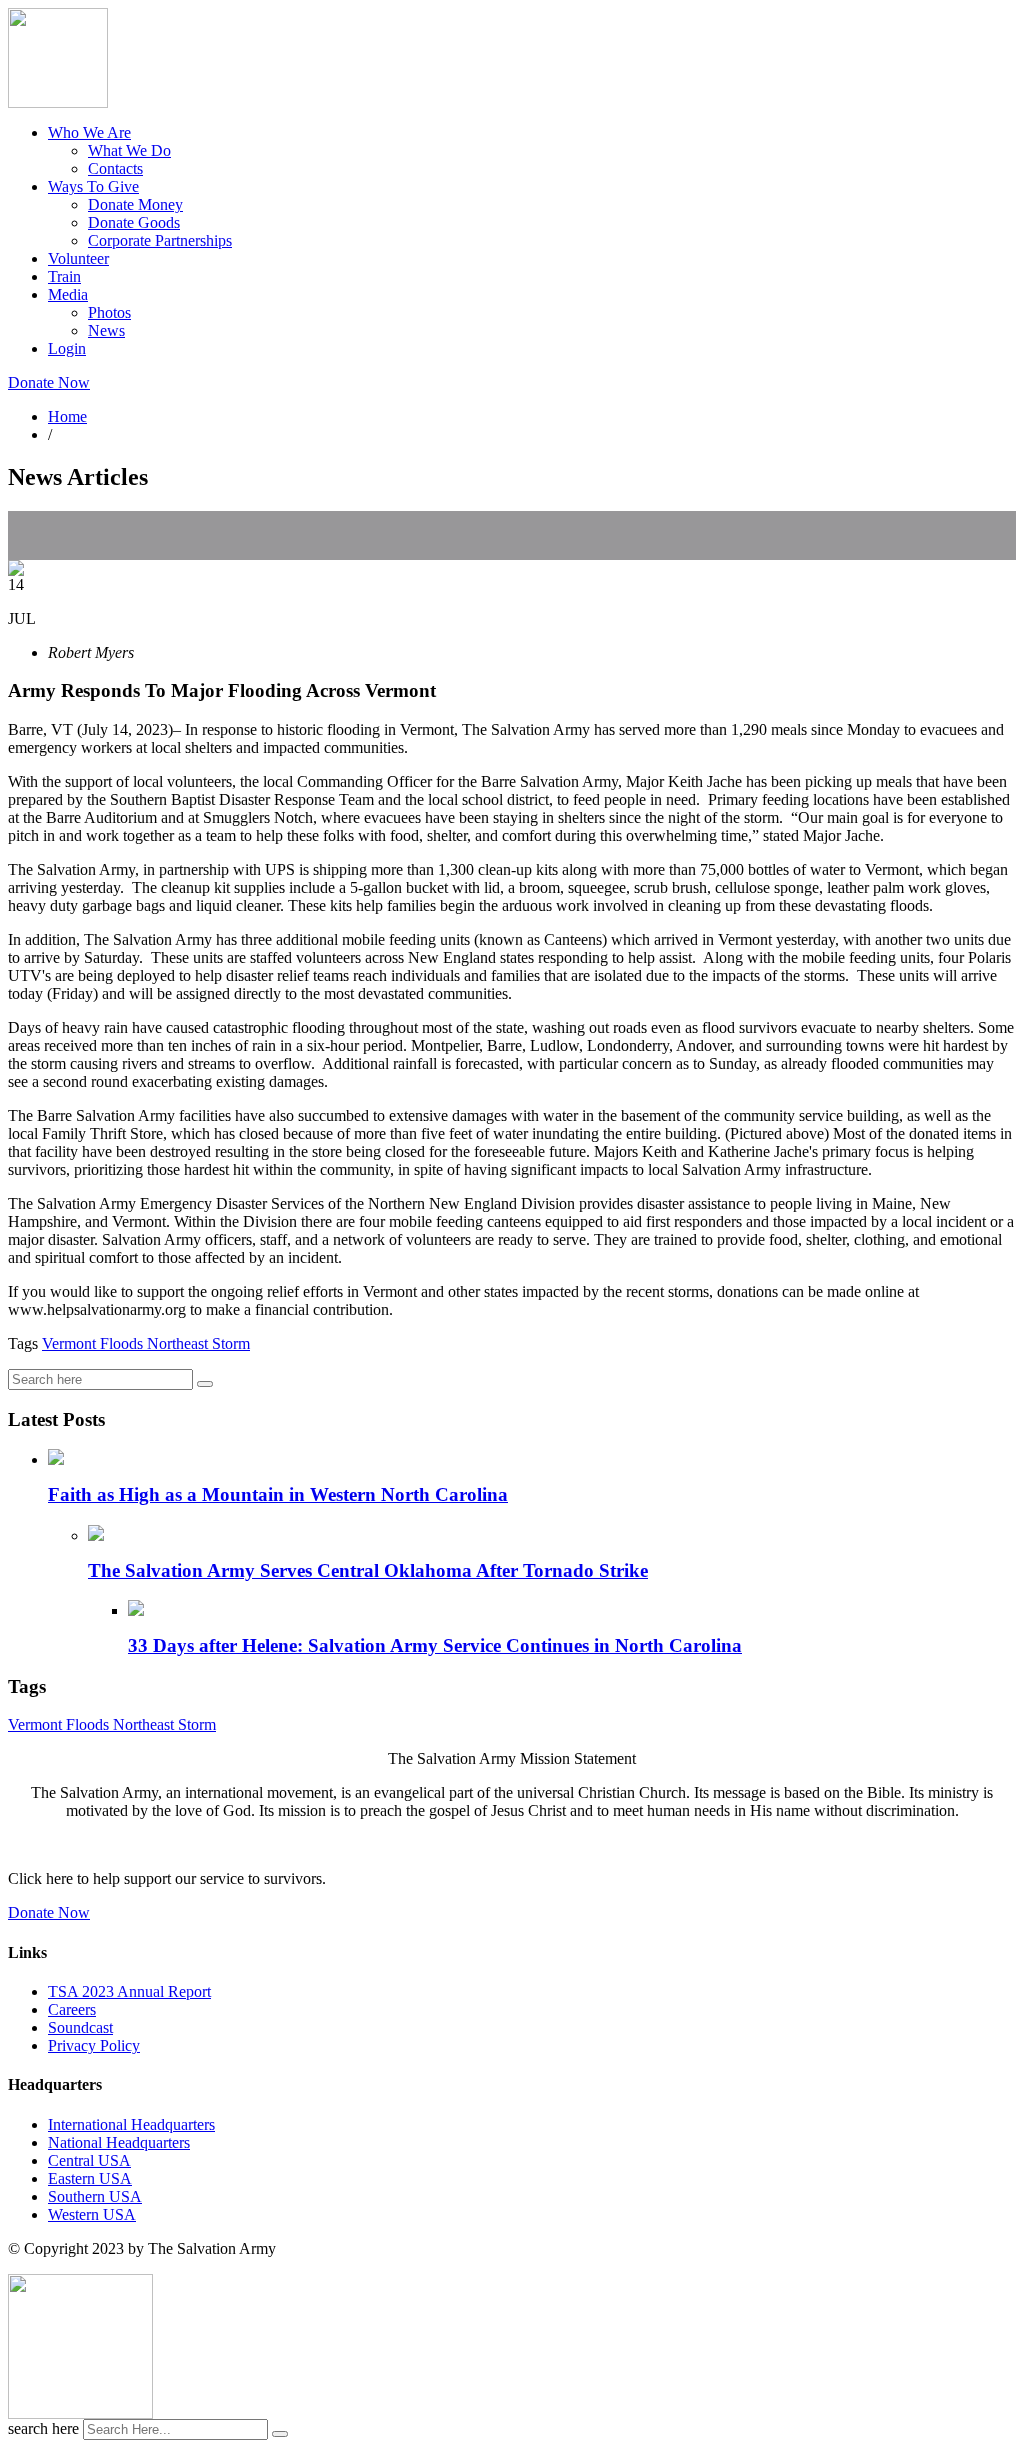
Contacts (115, 168)
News (106, 330)
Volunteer (78, 258)
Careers (72, 2009)
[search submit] (280, 2434)
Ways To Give (93, 186)
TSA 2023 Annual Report (129, 1991)
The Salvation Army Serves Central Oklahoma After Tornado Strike (368, 1570)
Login (67, 348)
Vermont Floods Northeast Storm (146, 1343)
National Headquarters (119, 2142)
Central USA (89, 2160)
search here (43, 2428)
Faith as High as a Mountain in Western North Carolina (278, 1494)
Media (68, 294)
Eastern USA (90, 2178)
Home (67, 416)
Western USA (92, 2214)
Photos (109, 312)
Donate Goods (134, 222)
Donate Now (49, 382)
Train (64, 276)
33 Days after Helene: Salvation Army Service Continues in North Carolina (435, 1645)
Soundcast (80, 2027)
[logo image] (80, 2413)
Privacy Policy (94, 2045)
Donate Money (135, 204)
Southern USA (95, 2196)
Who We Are (89, 132)
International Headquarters (131, 2124)
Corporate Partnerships (160, 240)
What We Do (129, 150)
